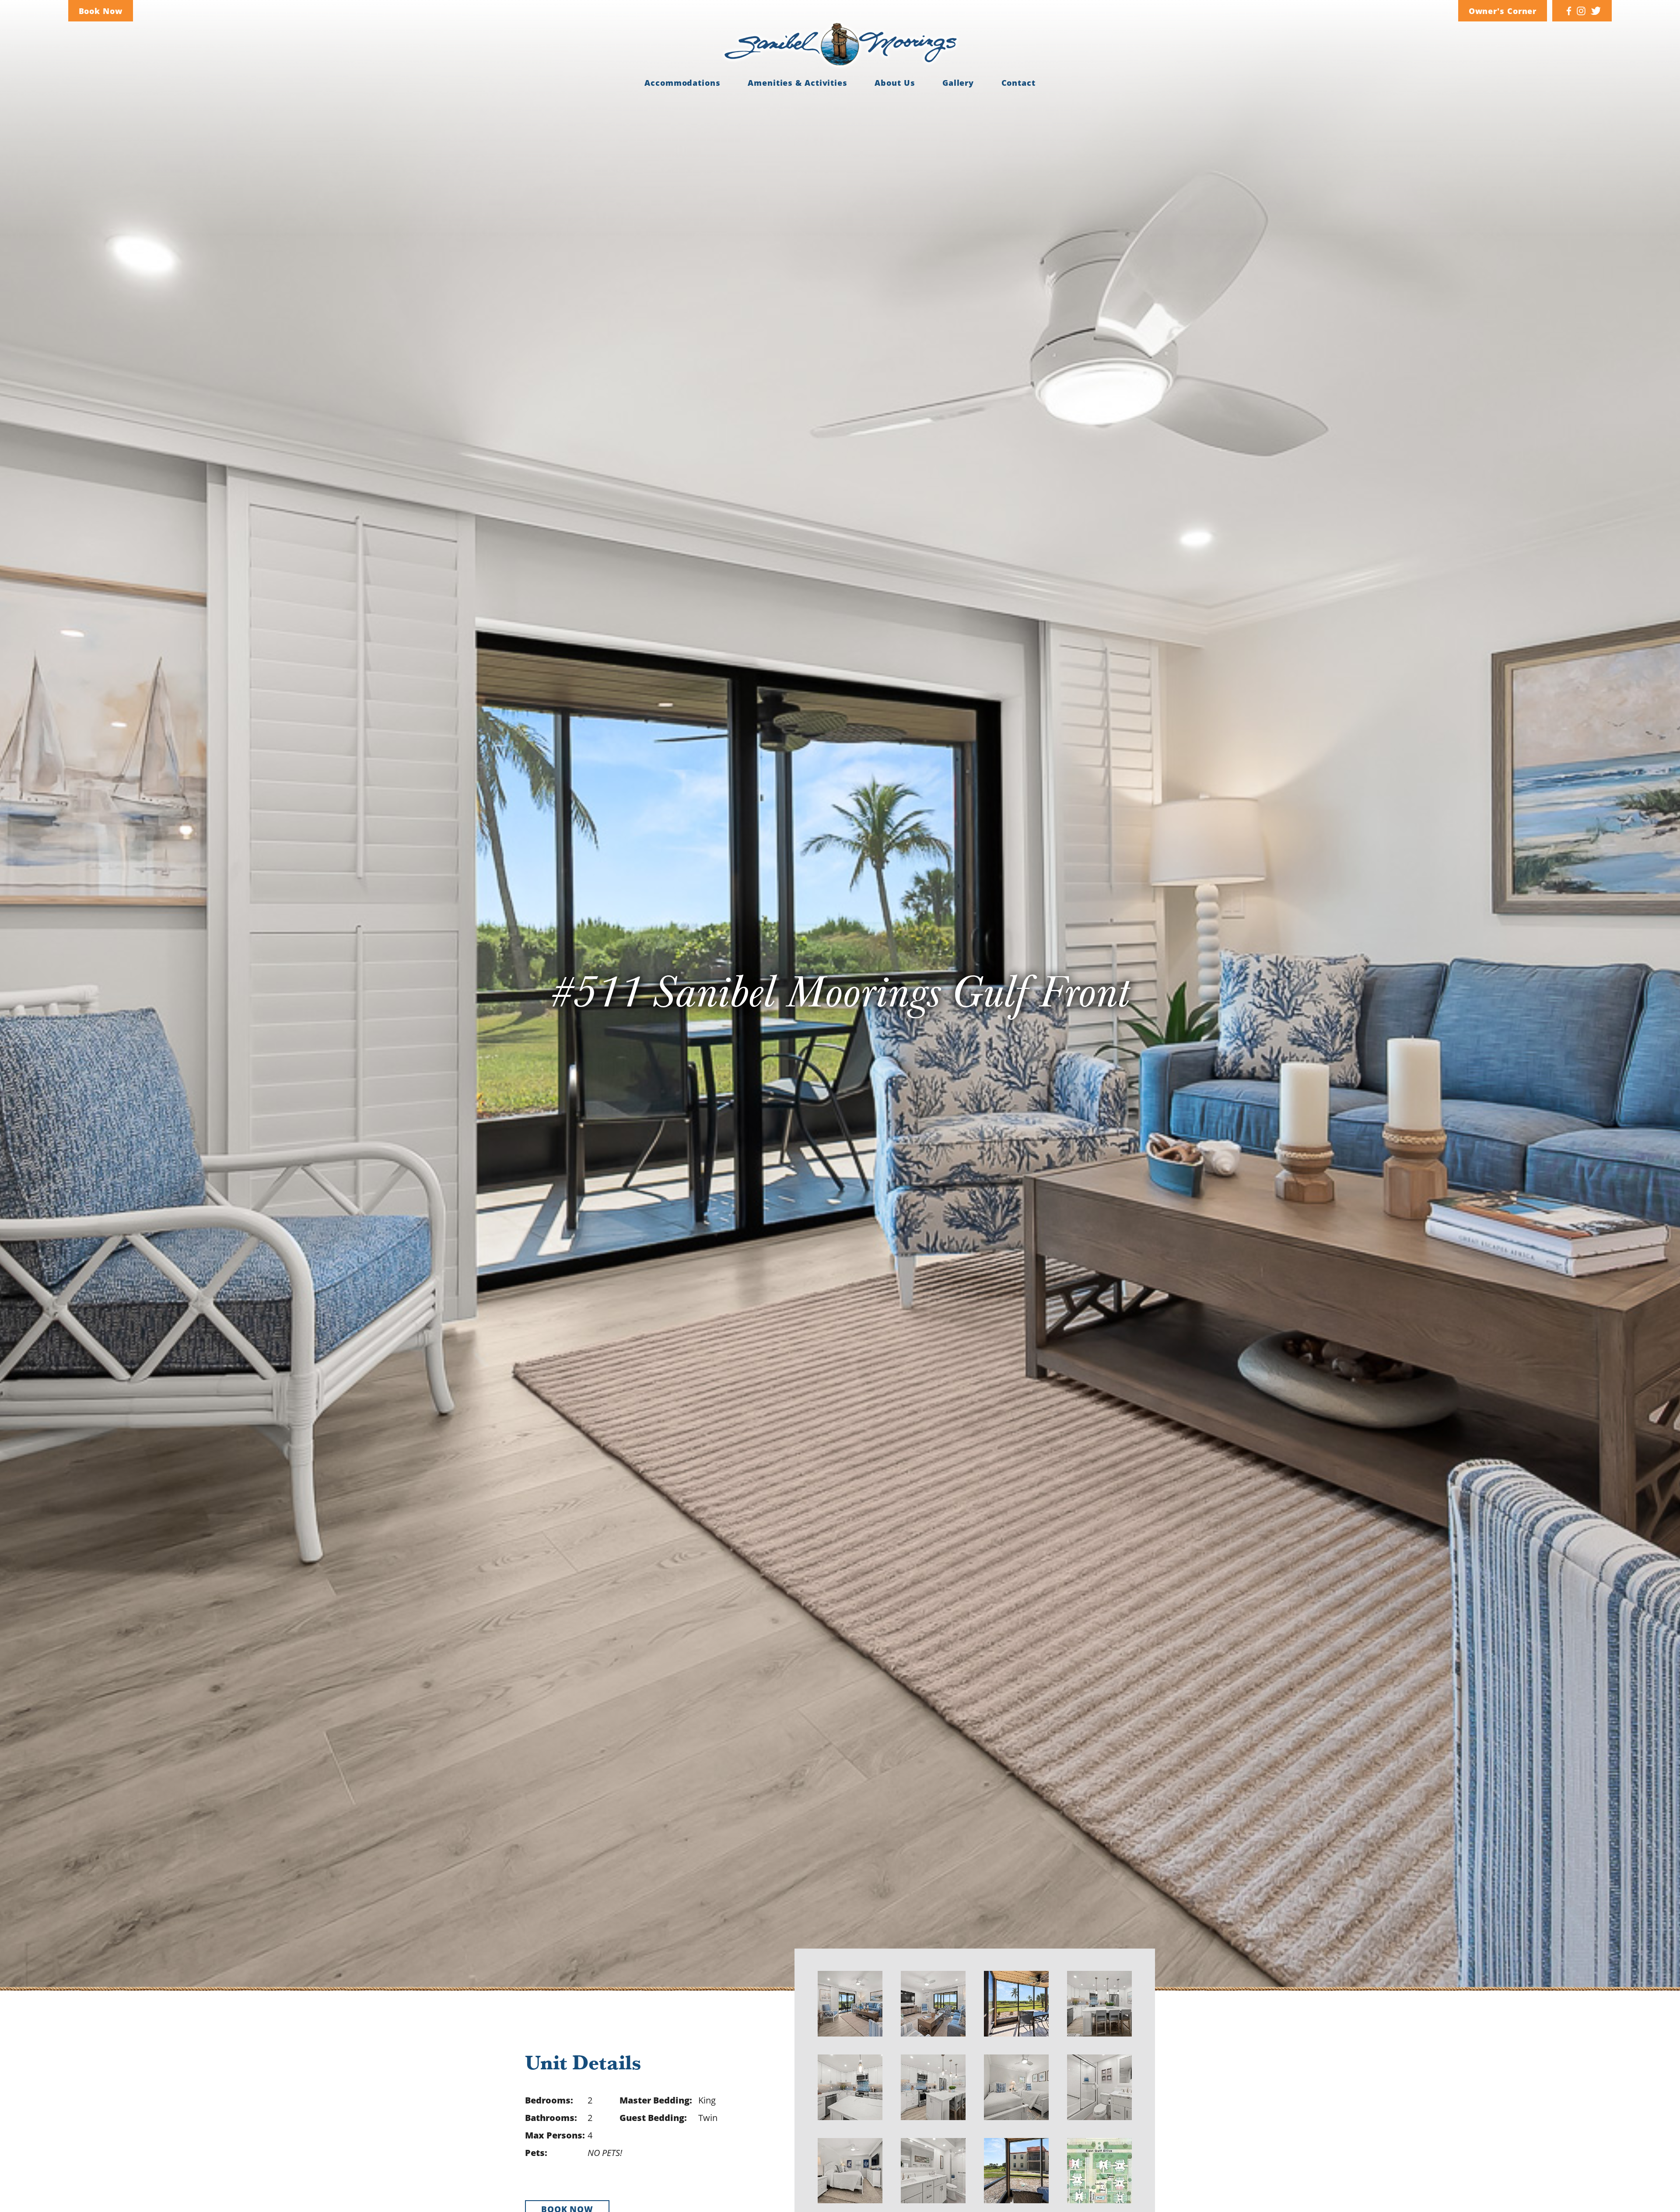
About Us (895, 83)
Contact (1018, 83)
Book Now (101, 11)
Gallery (958, 83)
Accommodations (682, 83)
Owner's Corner (1503, 11)
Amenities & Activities (798, 83)
